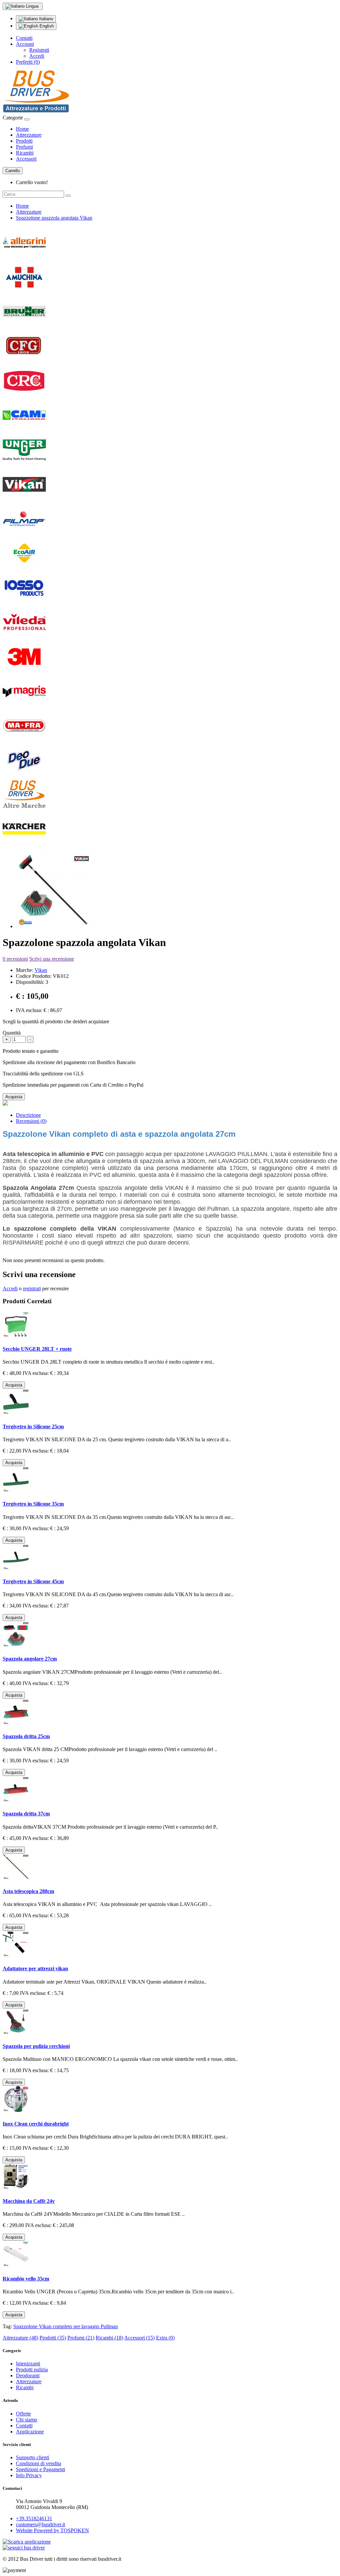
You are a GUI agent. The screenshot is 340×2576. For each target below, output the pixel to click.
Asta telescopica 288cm (28, 1891)
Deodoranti (28, 2375)
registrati (32, 1288)
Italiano (45, 19)
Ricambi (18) (109, 2338)
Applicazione (30, 2432)
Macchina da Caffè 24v (29, 2201)
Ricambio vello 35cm (26, 2279)
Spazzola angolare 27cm (30, 1659)
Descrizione (28, 1115)
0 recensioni (15, 959)
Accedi (37, 56)
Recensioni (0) (31, 1121)
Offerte (23, 2414)
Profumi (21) (81, 2338)
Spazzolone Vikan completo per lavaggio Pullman (66, 2326)
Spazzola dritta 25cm (26, 1736)
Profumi (24, 147)
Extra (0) (165, 2338)
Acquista (14, 1097)
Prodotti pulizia (32, 2370)
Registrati (39, 50)
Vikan (41, 970)
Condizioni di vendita (39, 2463)
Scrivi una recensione (52, 959)
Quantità (12, 1033)
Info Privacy (29, 2475)
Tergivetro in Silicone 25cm (33, 1426)
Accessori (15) (139, 2338)
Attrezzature (29, 135)
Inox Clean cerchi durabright (36, 2124)
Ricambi (25, 153)
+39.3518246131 (34, 2518)
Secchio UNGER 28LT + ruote (37, 1349)
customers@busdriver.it (41, 2524)
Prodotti (24, 141)
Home (22, 129)
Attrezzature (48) (20, 2338)
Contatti (24, 38)
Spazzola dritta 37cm (26, 1814)
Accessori (26, 159)
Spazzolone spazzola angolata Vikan (54, 218)
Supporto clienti (33, 2457)
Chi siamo (27, 2420)
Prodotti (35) (53, 2338)
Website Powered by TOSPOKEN (52, 2530)
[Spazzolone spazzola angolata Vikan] (54, 926)
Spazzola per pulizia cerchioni (36, 2046)
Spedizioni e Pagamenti (41, 2469)
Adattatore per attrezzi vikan (35, 1968)
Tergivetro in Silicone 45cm (33, 1581)
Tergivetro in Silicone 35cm (33, 1504)
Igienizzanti (28, 2364)
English (46, 26)
